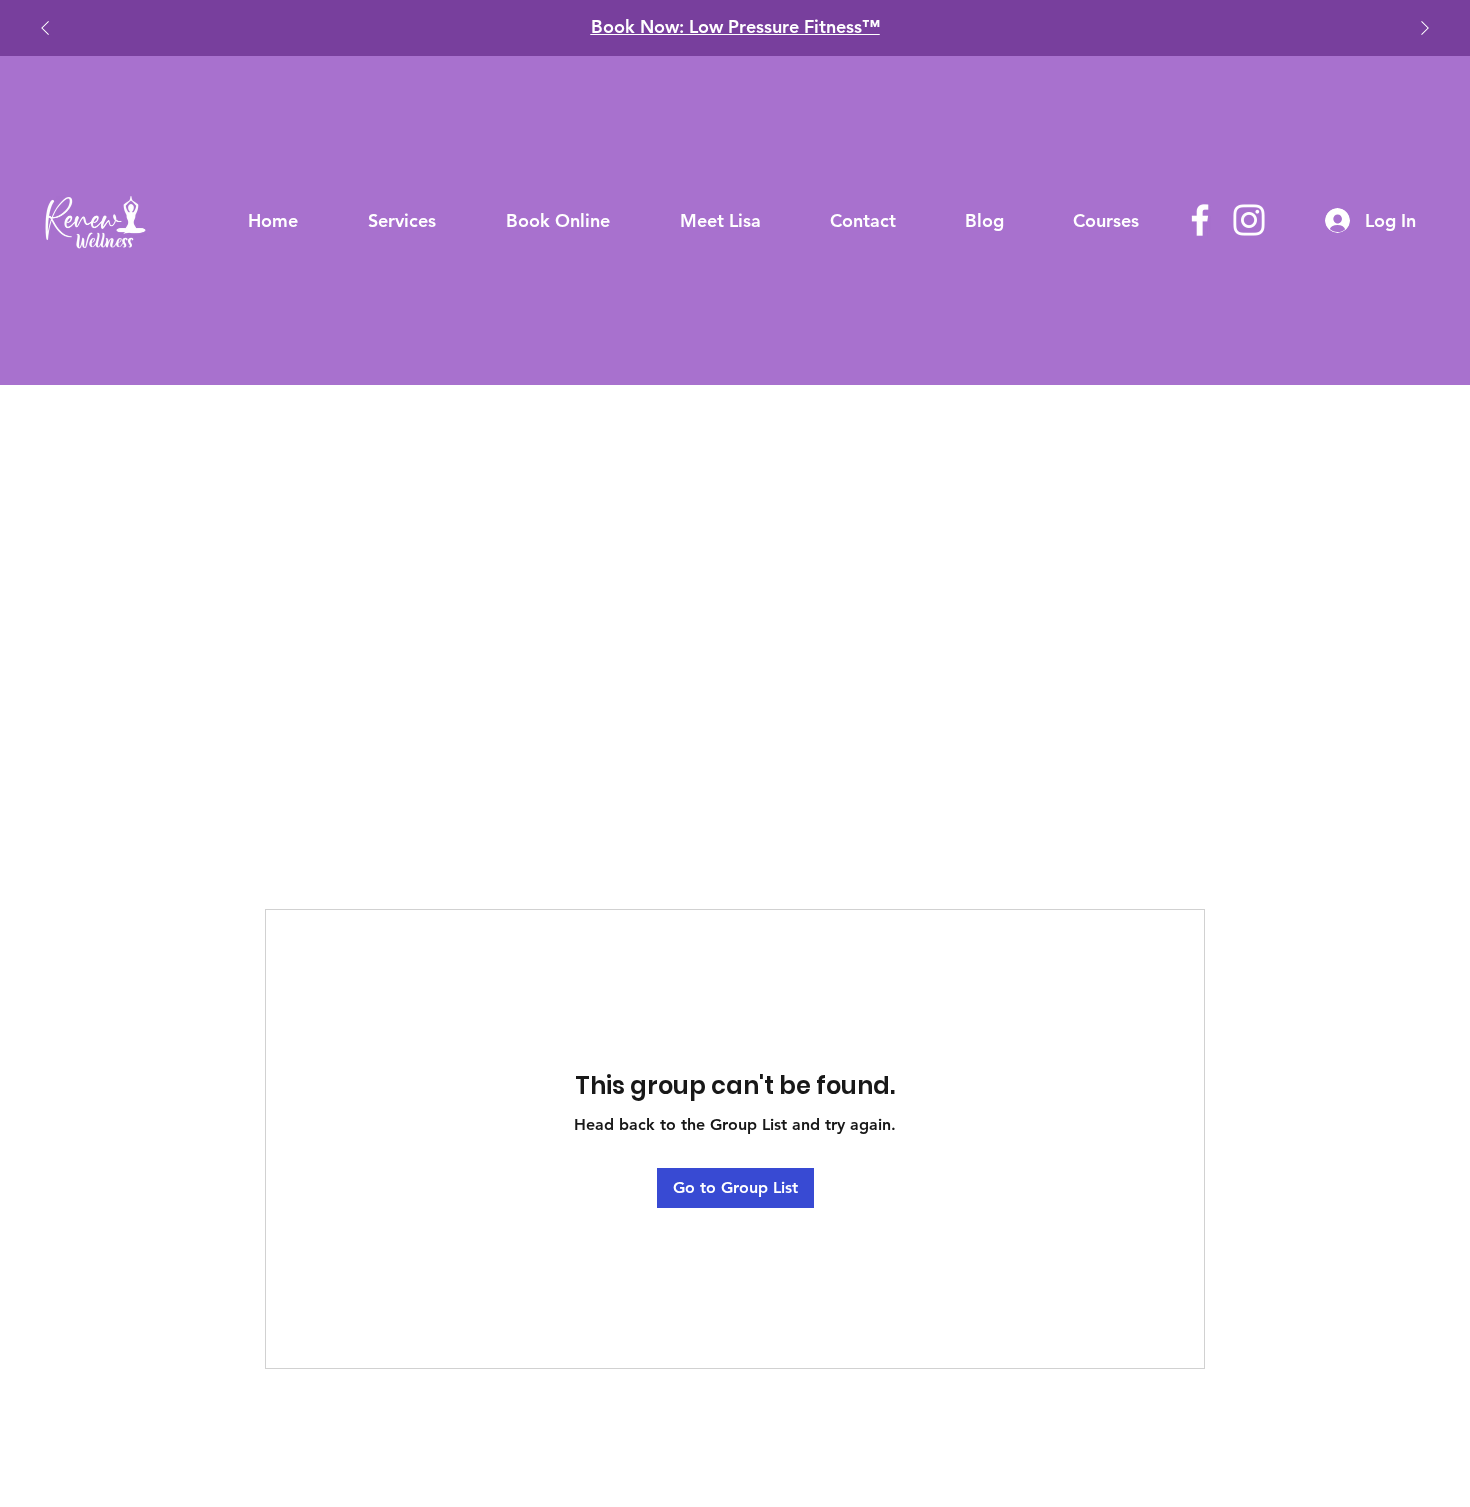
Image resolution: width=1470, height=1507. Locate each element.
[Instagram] (1249, 220)
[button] (402, 220)
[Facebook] (1200, 220)
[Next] (1425, 28)
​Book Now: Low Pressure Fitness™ (735, 26)
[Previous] (45, 28)
